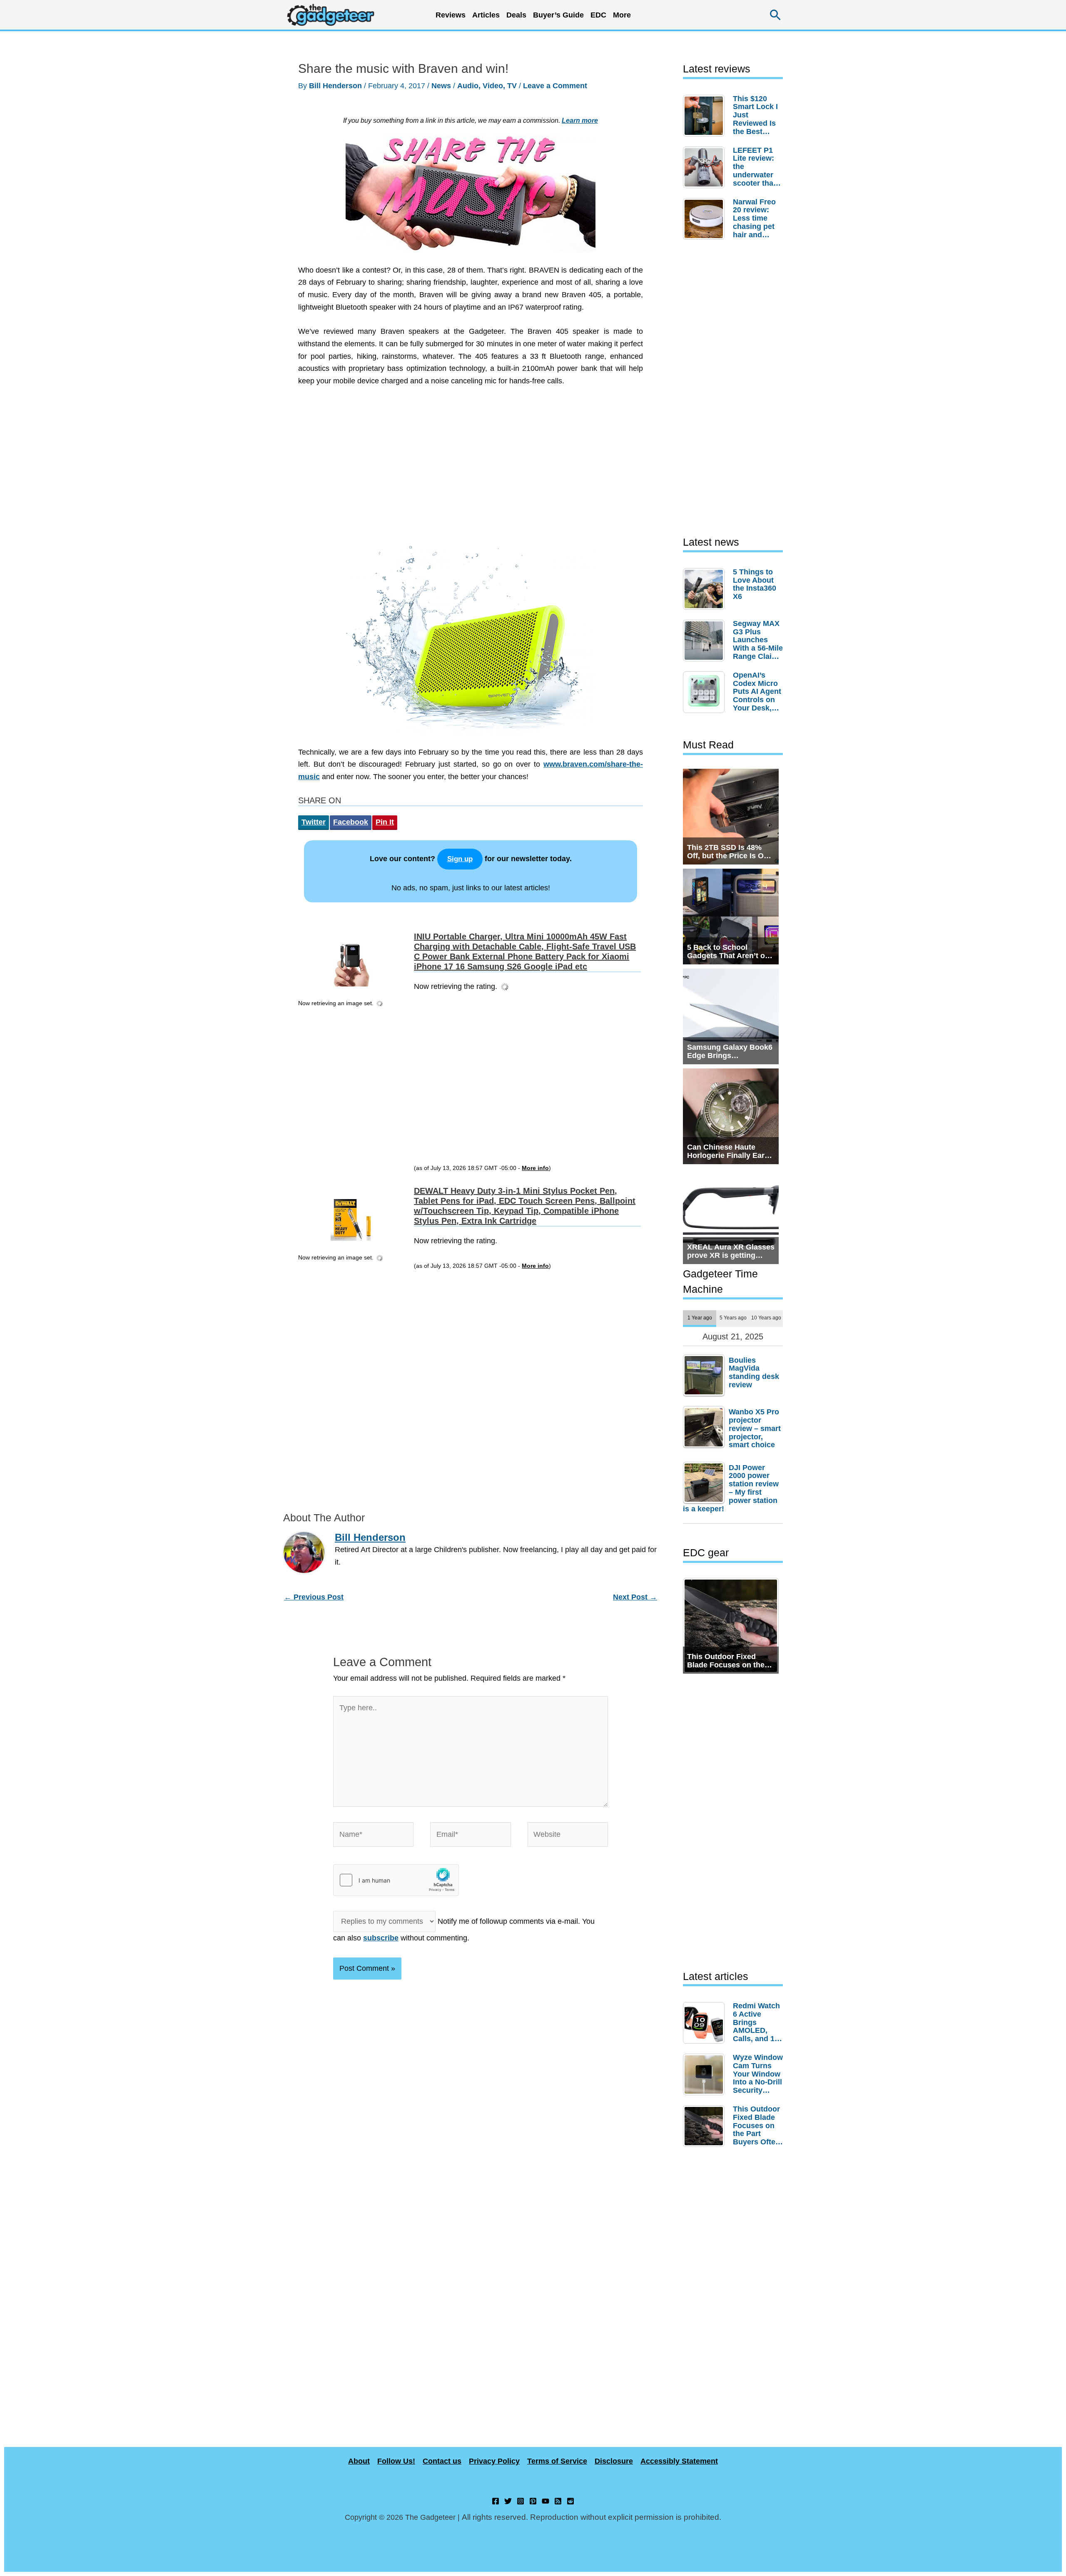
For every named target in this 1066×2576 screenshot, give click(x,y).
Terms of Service (557, 2461)
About (359, 2461)
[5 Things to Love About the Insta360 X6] (706, 589)
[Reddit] (570, 2501)
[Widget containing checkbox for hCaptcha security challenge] (396, 1856)
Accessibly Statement (679, 2461)
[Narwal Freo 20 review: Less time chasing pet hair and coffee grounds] (706, 219)
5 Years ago (733, 1318)
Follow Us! (396, 2461)
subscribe (381, 1913)
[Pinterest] (533, 2501)
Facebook (351, 822)
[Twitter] (508, 2501)
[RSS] (558, 2501)
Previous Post (314, 1572)
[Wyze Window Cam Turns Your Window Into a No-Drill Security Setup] (706, 2074)
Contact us (442, 2461)
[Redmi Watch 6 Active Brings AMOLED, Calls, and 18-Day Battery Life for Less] (706, 2023)
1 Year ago (700, 1318)
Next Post (635, 1572)
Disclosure (614, 2461)
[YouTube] (545, 2501)
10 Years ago (766, 1318)
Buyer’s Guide (558, 15)
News (441, 86)
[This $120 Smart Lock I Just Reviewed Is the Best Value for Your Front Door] (706, 116)
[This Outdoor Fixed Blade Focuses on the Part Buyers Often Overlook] (706, 2126)
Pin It (385, 822)
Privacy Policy (494, 2461)
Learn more (580, 120)
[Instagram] (521, 2501)
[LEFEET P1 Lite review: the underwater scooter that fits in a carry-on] (706, 167)
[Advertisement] (471, 470)
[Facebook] (496, 2501)
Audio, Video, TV (487, 86)
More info (535, 1148)
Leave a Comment (555, 86)
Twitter (314, 822)
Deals (516, 15)
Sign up (460, 859)
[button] (776, 15)
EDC (598, 15)
